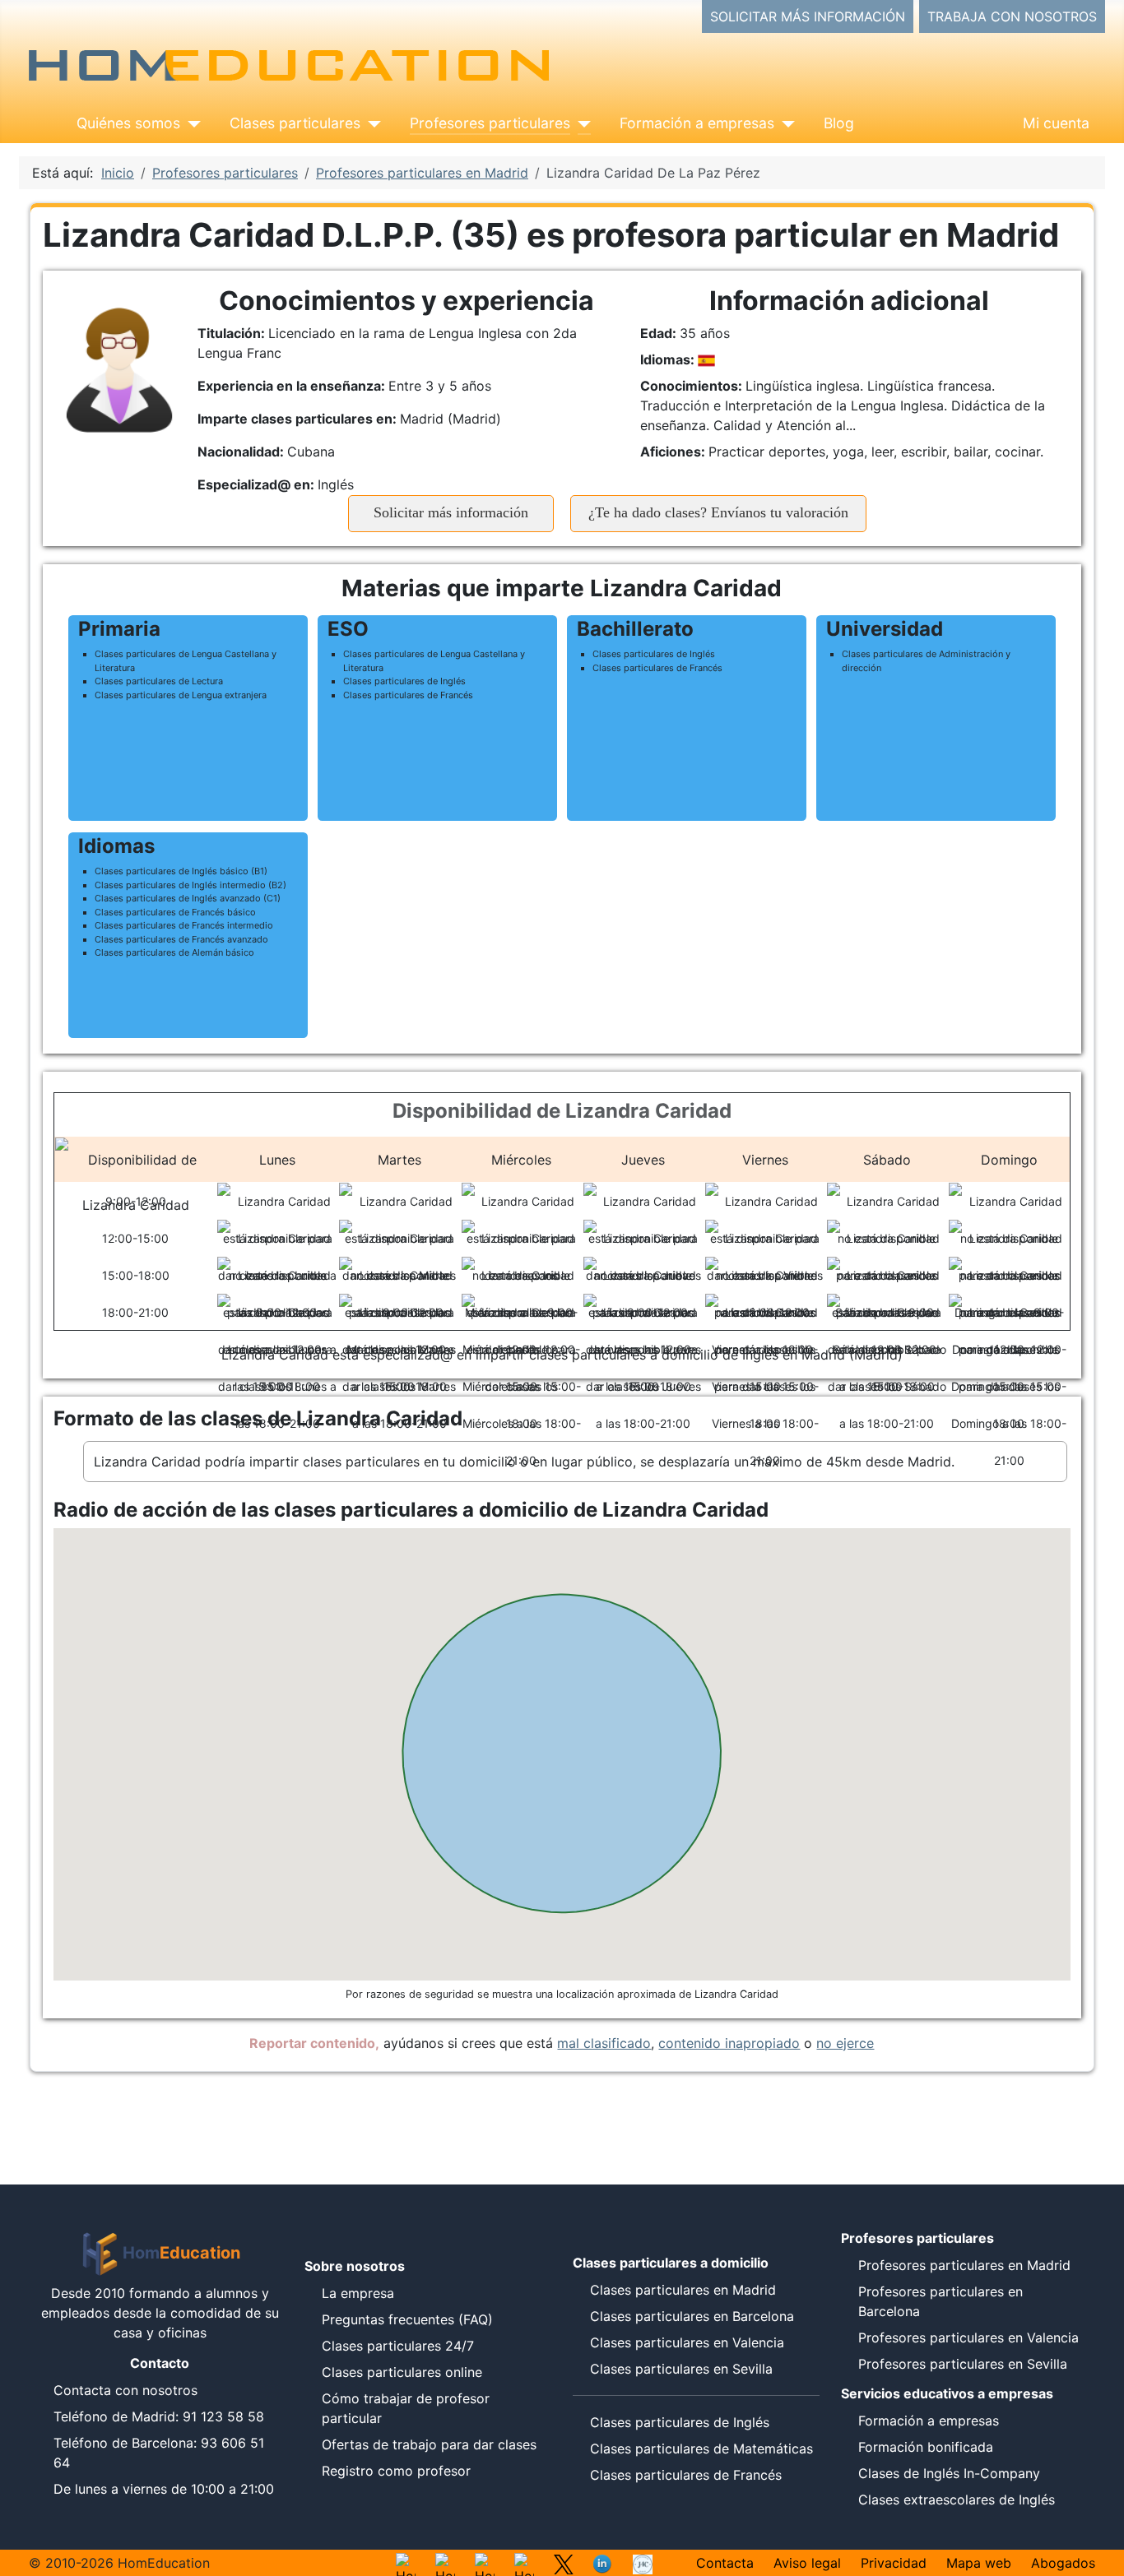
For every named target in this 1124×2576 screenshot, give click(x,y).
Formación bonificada (926, 2447)
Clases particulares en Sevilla (681, 2369)
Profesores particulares (490, 123)
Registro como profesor (396, 2471)
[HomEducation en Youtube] (485, 2563)
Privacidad (894, 2563)
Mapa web (979, 2563)
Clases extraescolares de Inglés (957, 2500)
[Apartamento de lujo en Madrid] (643, 2563)
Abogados (1063, 2563)
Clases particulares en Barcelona (692, 2316)
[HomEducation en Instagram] (445, 2563)
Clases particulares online (402, 2372)
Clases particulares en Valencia (687, 2342)
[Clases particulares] (371, 123)
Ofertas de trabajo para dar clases (429, 2444)
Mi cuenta (1056, 123)
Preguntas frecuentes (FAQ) (407, 2319)
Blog (839, 123)
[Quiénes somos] (190, 123)
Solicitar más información (451, 512)
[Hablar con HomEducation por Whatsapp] (406, 2563)
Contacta (725, 2563)
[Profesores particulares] (581, 123)
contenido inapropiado (729, 2043)
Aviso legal (807, 2563)
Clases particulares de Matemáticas (701, 2449)
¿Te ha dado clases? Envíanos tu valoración (718, 512)
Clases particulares (295, 123)
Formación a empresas (697, 123)
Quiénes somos (128, 123)
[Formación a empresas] (785, 123)
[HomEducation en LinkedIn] (603, 2563)
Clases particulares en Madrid (683, 2290)
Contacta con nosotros (125, 2390)
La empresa (358, 2293)
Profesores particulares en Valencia (968, 2337)
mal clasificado (604, 2043)
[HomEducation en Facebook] (524, 2563)
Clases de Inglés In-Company (949, 2473)
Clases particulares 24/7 (398, 2346)
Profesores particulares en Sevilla (963, 2364)
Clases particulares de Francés (686, 2475)
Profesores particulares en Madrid (964, 2265)
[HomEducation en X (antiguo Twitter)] (564, 2563)
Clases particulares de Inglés (680, 2422)
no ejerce (845, 2043)
